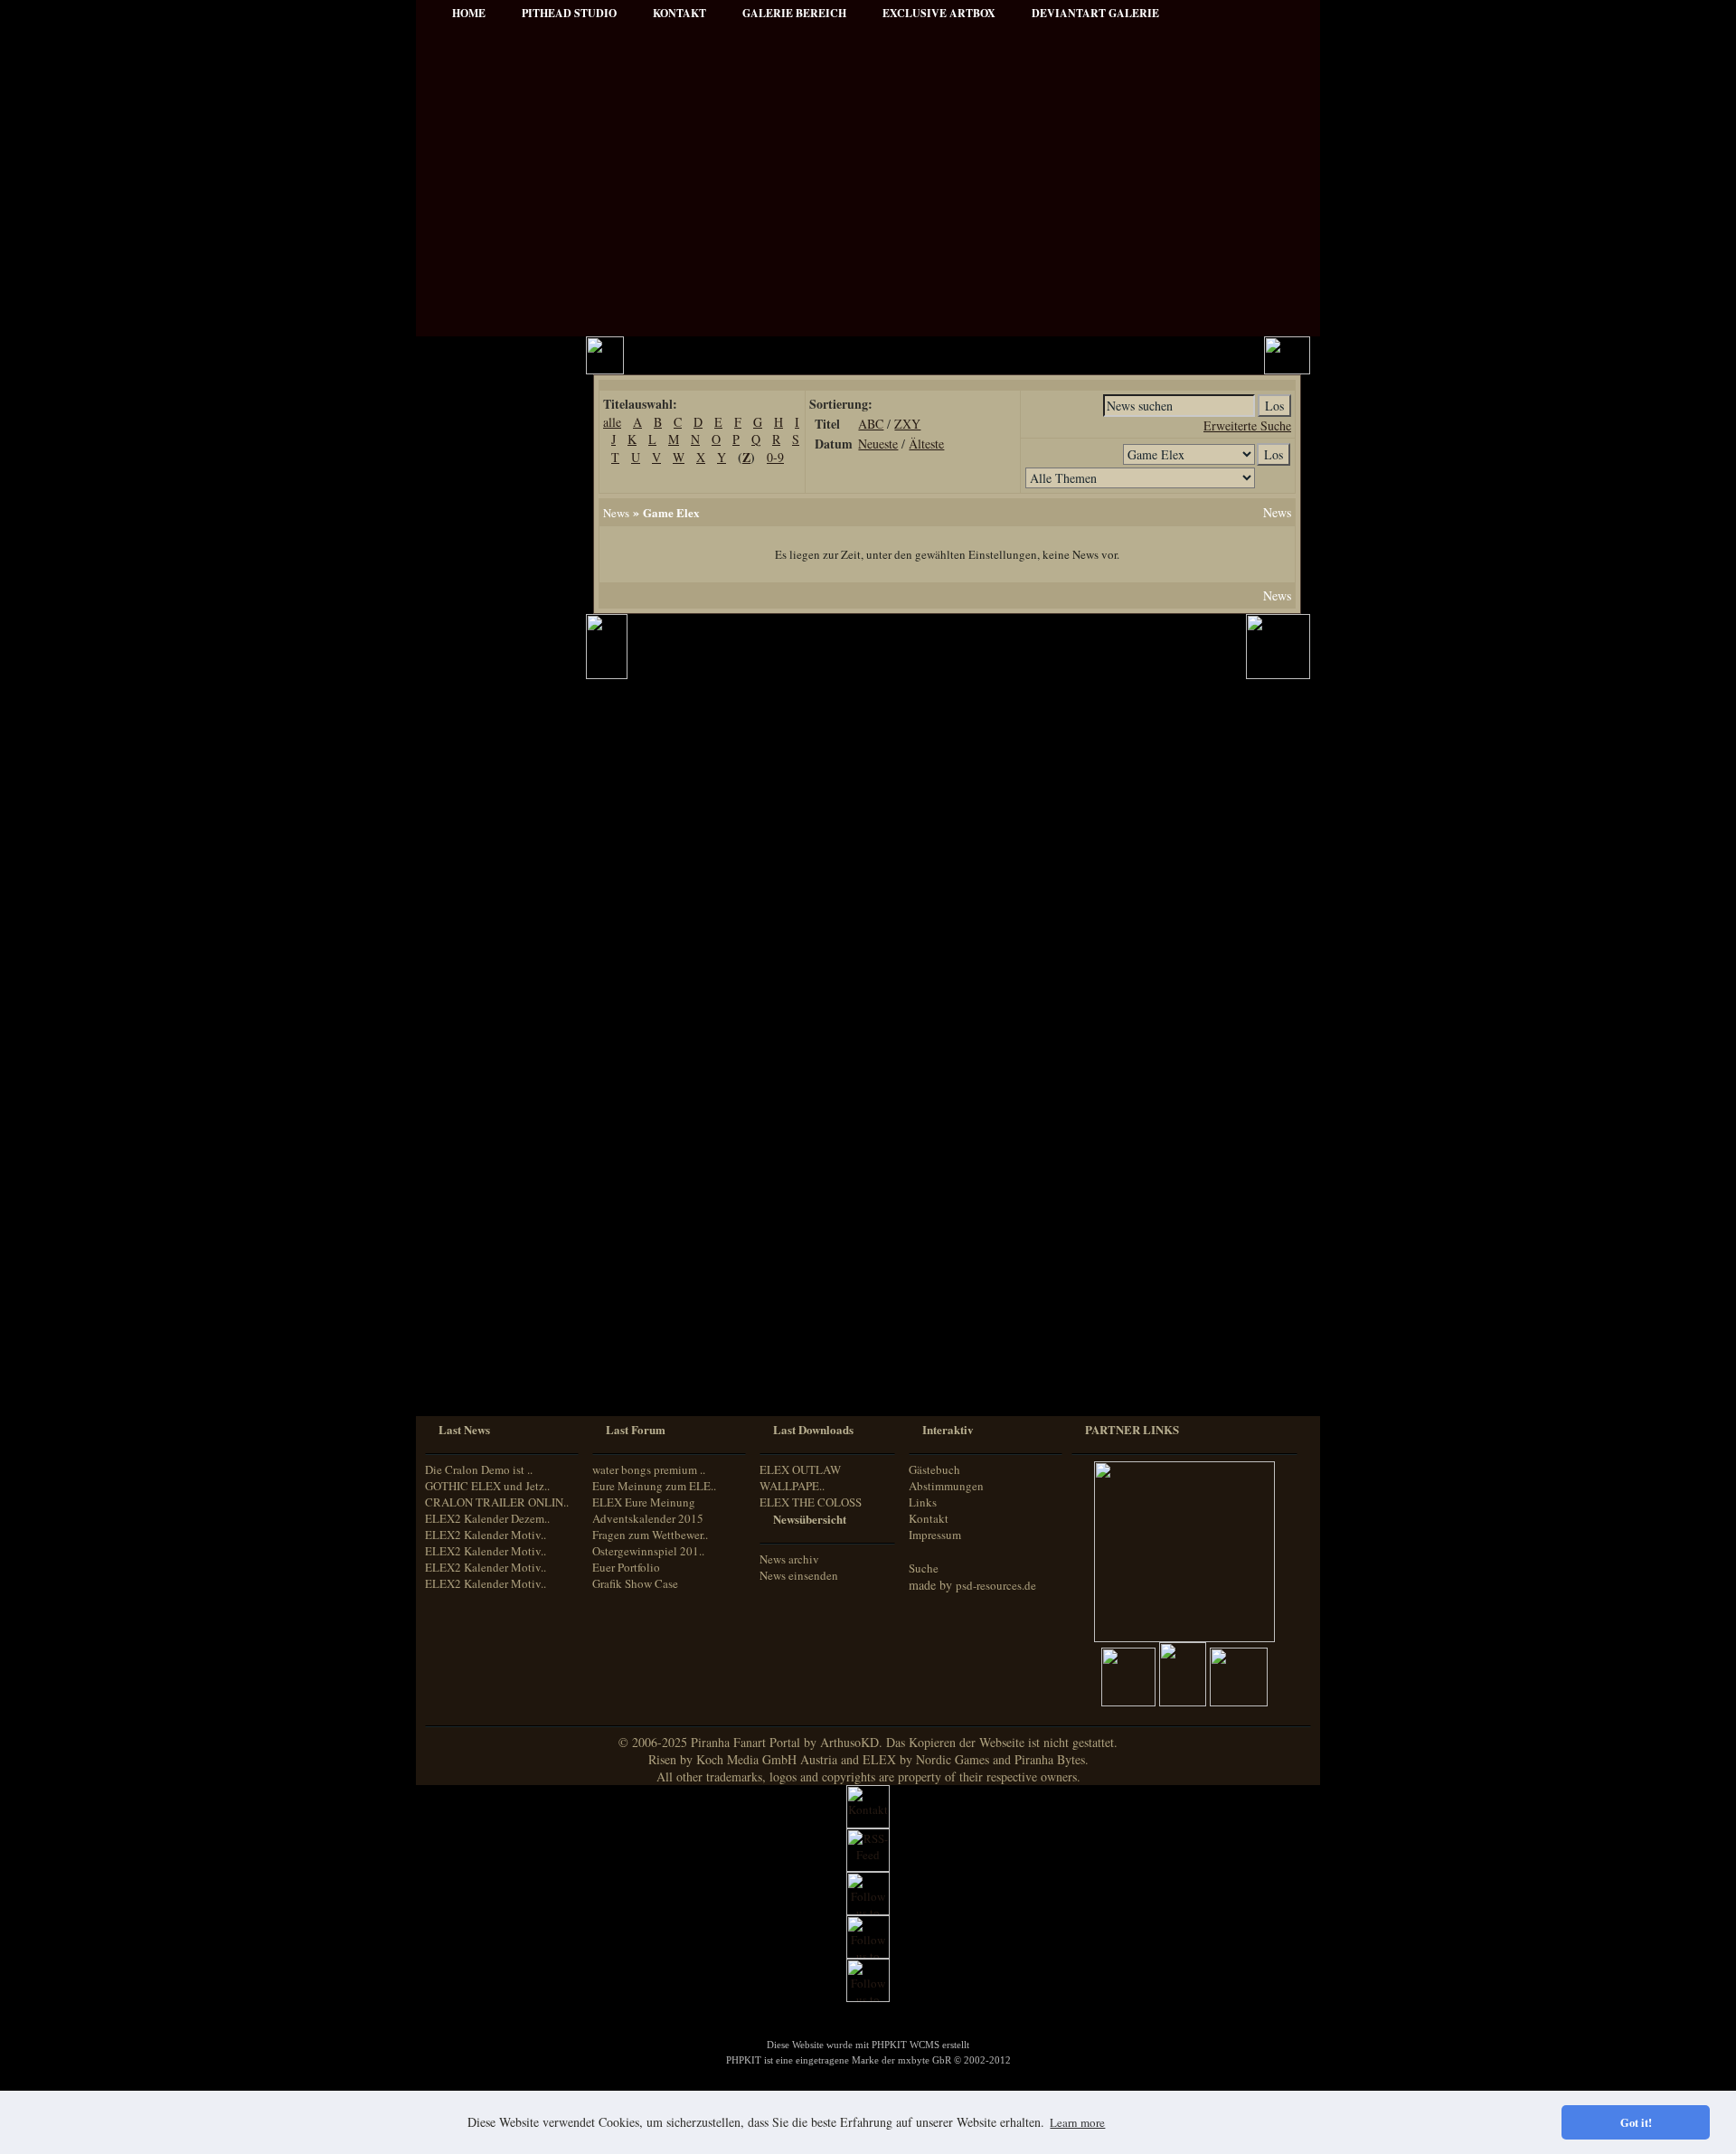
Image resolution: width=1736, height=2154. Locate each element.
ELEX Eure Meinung (644, 1502)
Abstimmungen (946, 1486)
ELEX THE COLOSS (811, 1502)
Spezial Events (476, 704)
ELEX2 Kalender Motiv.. (486, 1535)
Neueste (878, 444)
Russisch (460, 1363)
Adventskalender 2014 (494, 1127)
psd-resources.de (996, 1585)
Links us (462, 476)
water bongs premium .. (649, 1469)
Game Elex (671, 512)
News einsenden (799, 1575)
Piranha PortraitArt (488, 802)
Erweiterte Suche (1247, 425)
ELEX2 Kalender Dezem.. (487, 1518)
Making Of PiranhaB (491, 753)
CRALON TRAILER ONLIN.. (497, 1502)
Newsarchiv (469, 501)
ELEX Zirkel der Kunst (497, 1005)
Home (469, 13)
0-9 (775, 457)
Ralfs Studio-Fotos (485, 777)
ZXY (907, 424)
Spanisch (461, 1380)
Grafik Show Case (635, 1583)
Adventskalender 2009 (494, 1078)
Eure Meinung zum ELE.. (654, 1486)
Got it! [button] (1636, 2122)
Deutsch (458, 1279)
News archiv (789, 1559)
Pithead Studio (569, 13)
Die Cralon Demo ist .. (479, 1469)
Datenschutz (471, 549)
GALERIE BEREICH (794, 13)
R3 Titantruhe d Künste (498, 1030)
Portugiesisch (470, 1347)
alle (612, 422)
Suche (924, 1568)
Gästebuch (934, 1469)
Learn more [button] (1077, 2122)
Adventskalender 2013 (494, 1103)
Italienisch (463, 1330)
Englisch (459, 1295)
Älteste (926, 444)
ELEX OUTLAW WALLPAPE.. (800, 1478)
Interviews (467, 655)
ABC (871, 424)
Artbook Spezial (480, 728)
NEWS (458, 403)
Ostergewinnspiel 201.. (648, 1551)
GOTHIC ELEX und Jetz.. (487, 1486)
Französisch (467, 1313)
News (616, 513)
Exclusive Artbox (939, 13)
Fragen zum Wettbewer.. (650, 1535)
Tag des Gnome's (481, 932)
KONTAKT (679, 13)
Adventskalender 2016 (494, 1176)
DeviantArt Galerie (1095, 13)
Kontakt (929, 1518)
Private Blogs (472, 680)
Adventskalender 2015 (494, 1152)
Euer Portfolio (626, 1567)
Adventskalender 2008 (494, 1054)
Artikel (458, 452)
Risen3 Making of (483, 907)
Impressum (469, 525)
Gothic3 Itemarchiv (487, 956)
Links (923, 1502)
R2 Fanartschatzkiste (491, 981)
